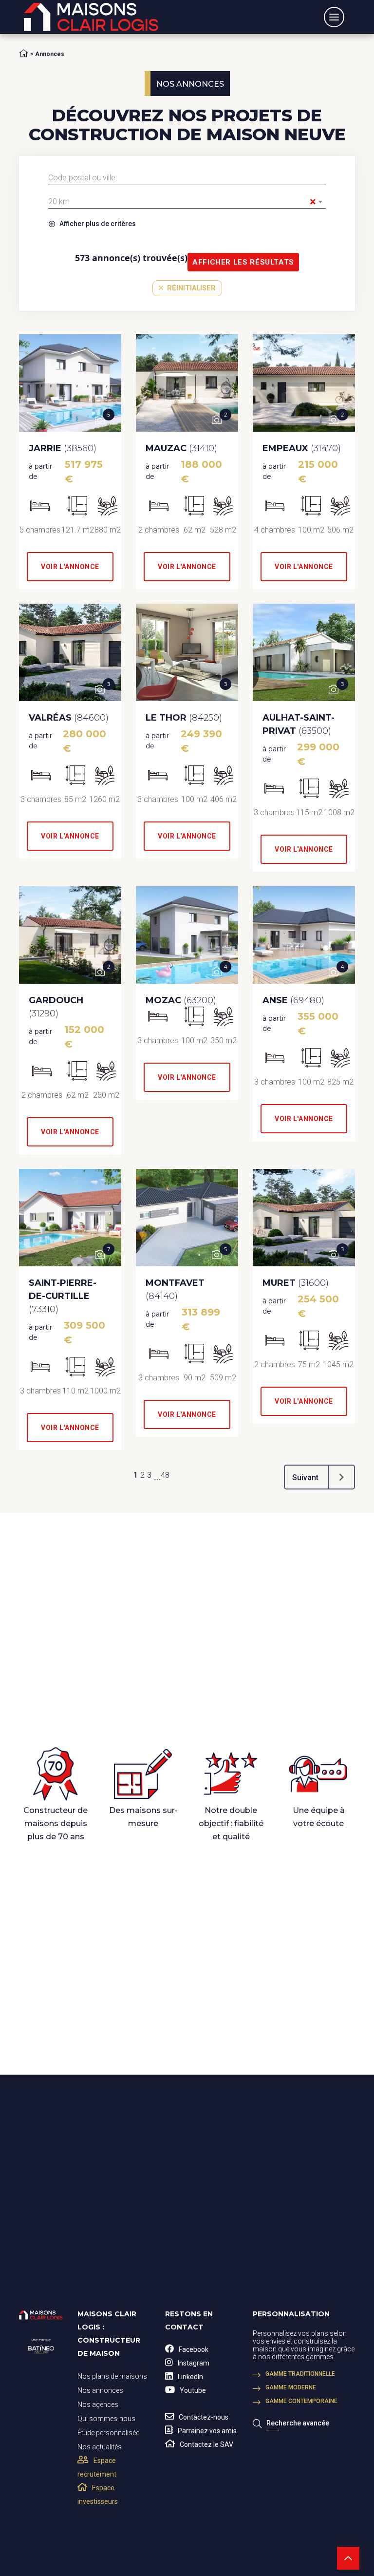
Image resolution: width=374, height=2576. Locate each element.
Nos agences (98, 2404)
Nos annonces (100, 2390)
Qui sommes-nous (106, 2418)
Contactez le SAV (206, 2444)
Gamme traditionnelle (300, 2373)
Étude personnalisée (108, 2432)
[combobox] (187, 178)
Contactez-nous (204, 2417)
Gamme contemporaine (301, 2401)
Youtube (193, 2390)
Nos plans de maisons (112, 2376)
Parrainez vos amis (207, 2430)
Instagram (194, 2363)
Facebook (194, 2349)
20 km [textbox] (182, 202)
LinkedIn (190, 2376)
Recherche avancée (298, 2423)
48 (165, 1475)
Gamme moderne (291, 2387)
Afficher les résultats (243, 262)
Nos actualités (100, 2446)
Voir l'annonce (70, 567)
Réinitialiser (190, 288)
